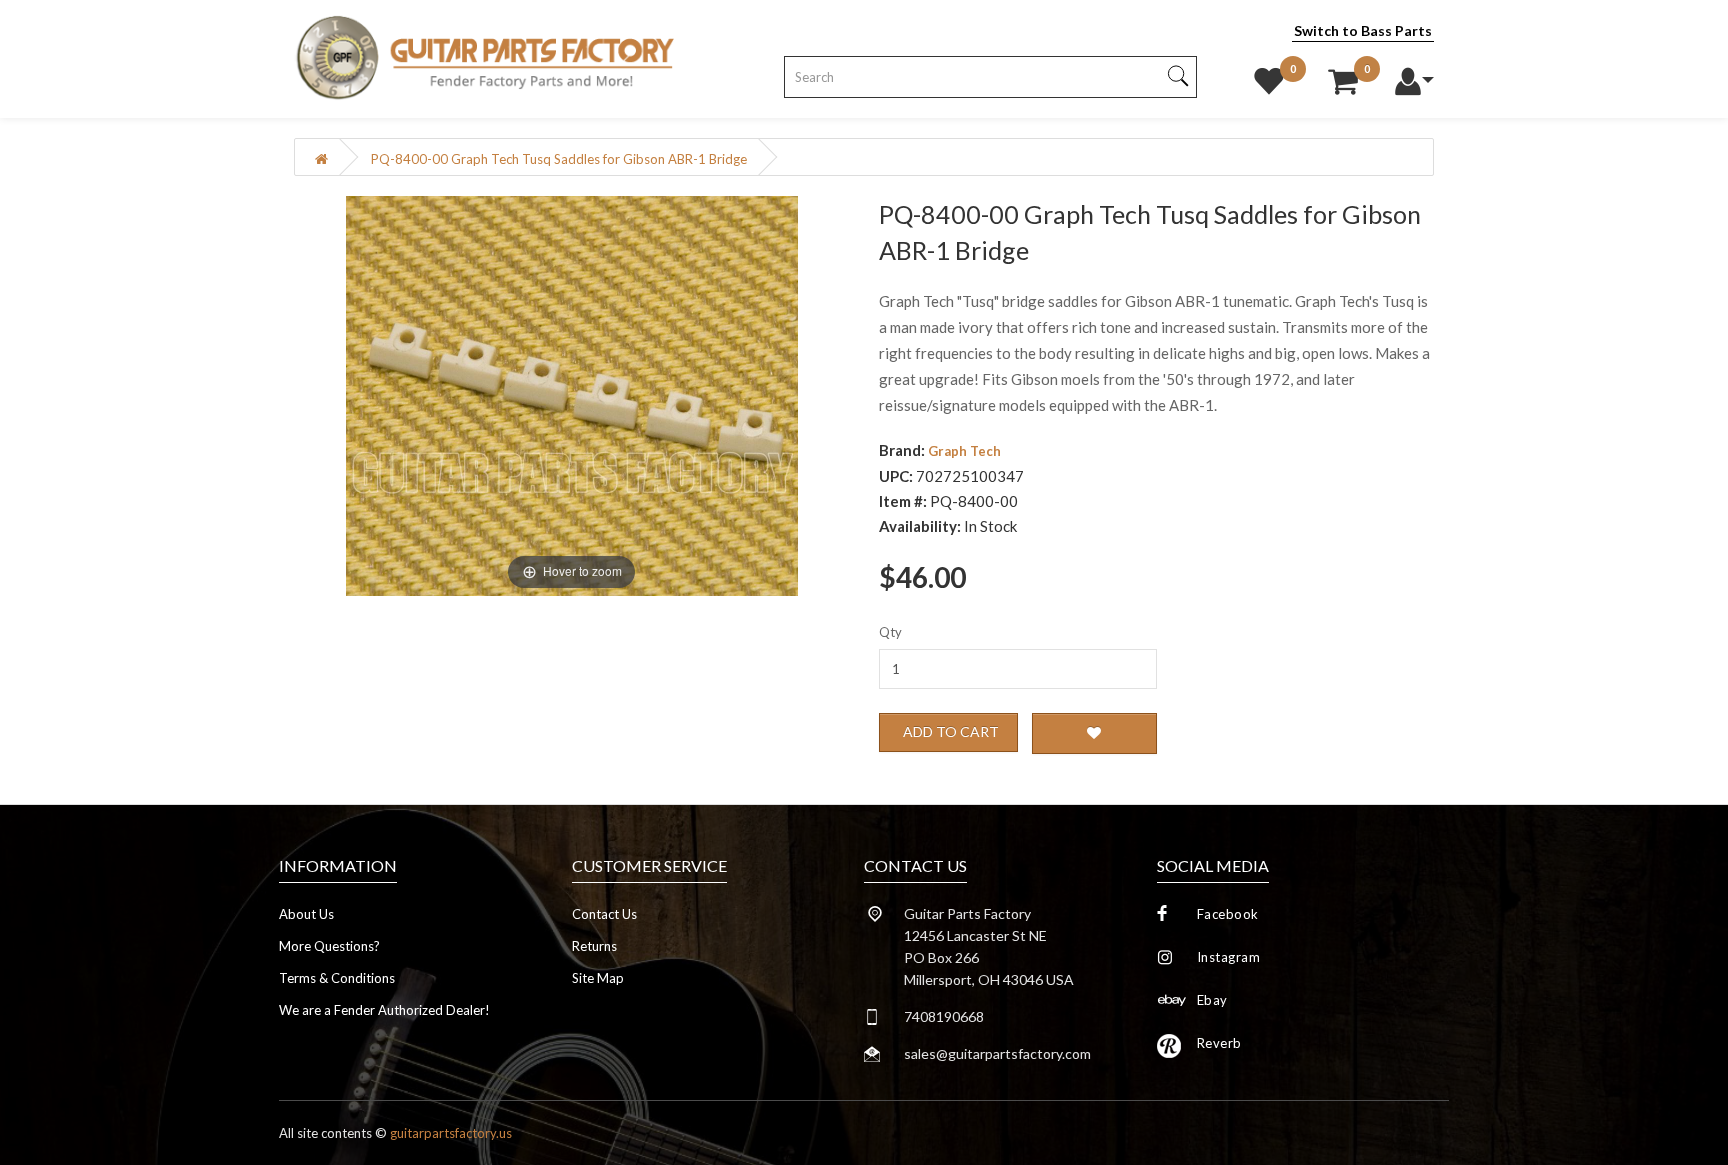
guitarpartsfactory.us (451, 1133)
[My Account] (1414, 76)
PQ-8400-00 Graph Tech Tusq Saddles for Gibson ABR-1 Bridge (559, 159)
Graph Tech (964, 451)
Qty (890, 632)
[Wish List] (1269, 76)
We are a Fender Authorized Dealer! (384, 1010)
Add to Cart (951, 731)
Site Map (598, 978)
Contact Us (604, 914)
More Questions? (329, 946)
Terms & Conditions (337, 978)
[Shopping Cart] (1343, 76)
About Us (306, 914)
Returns (594, 946)
